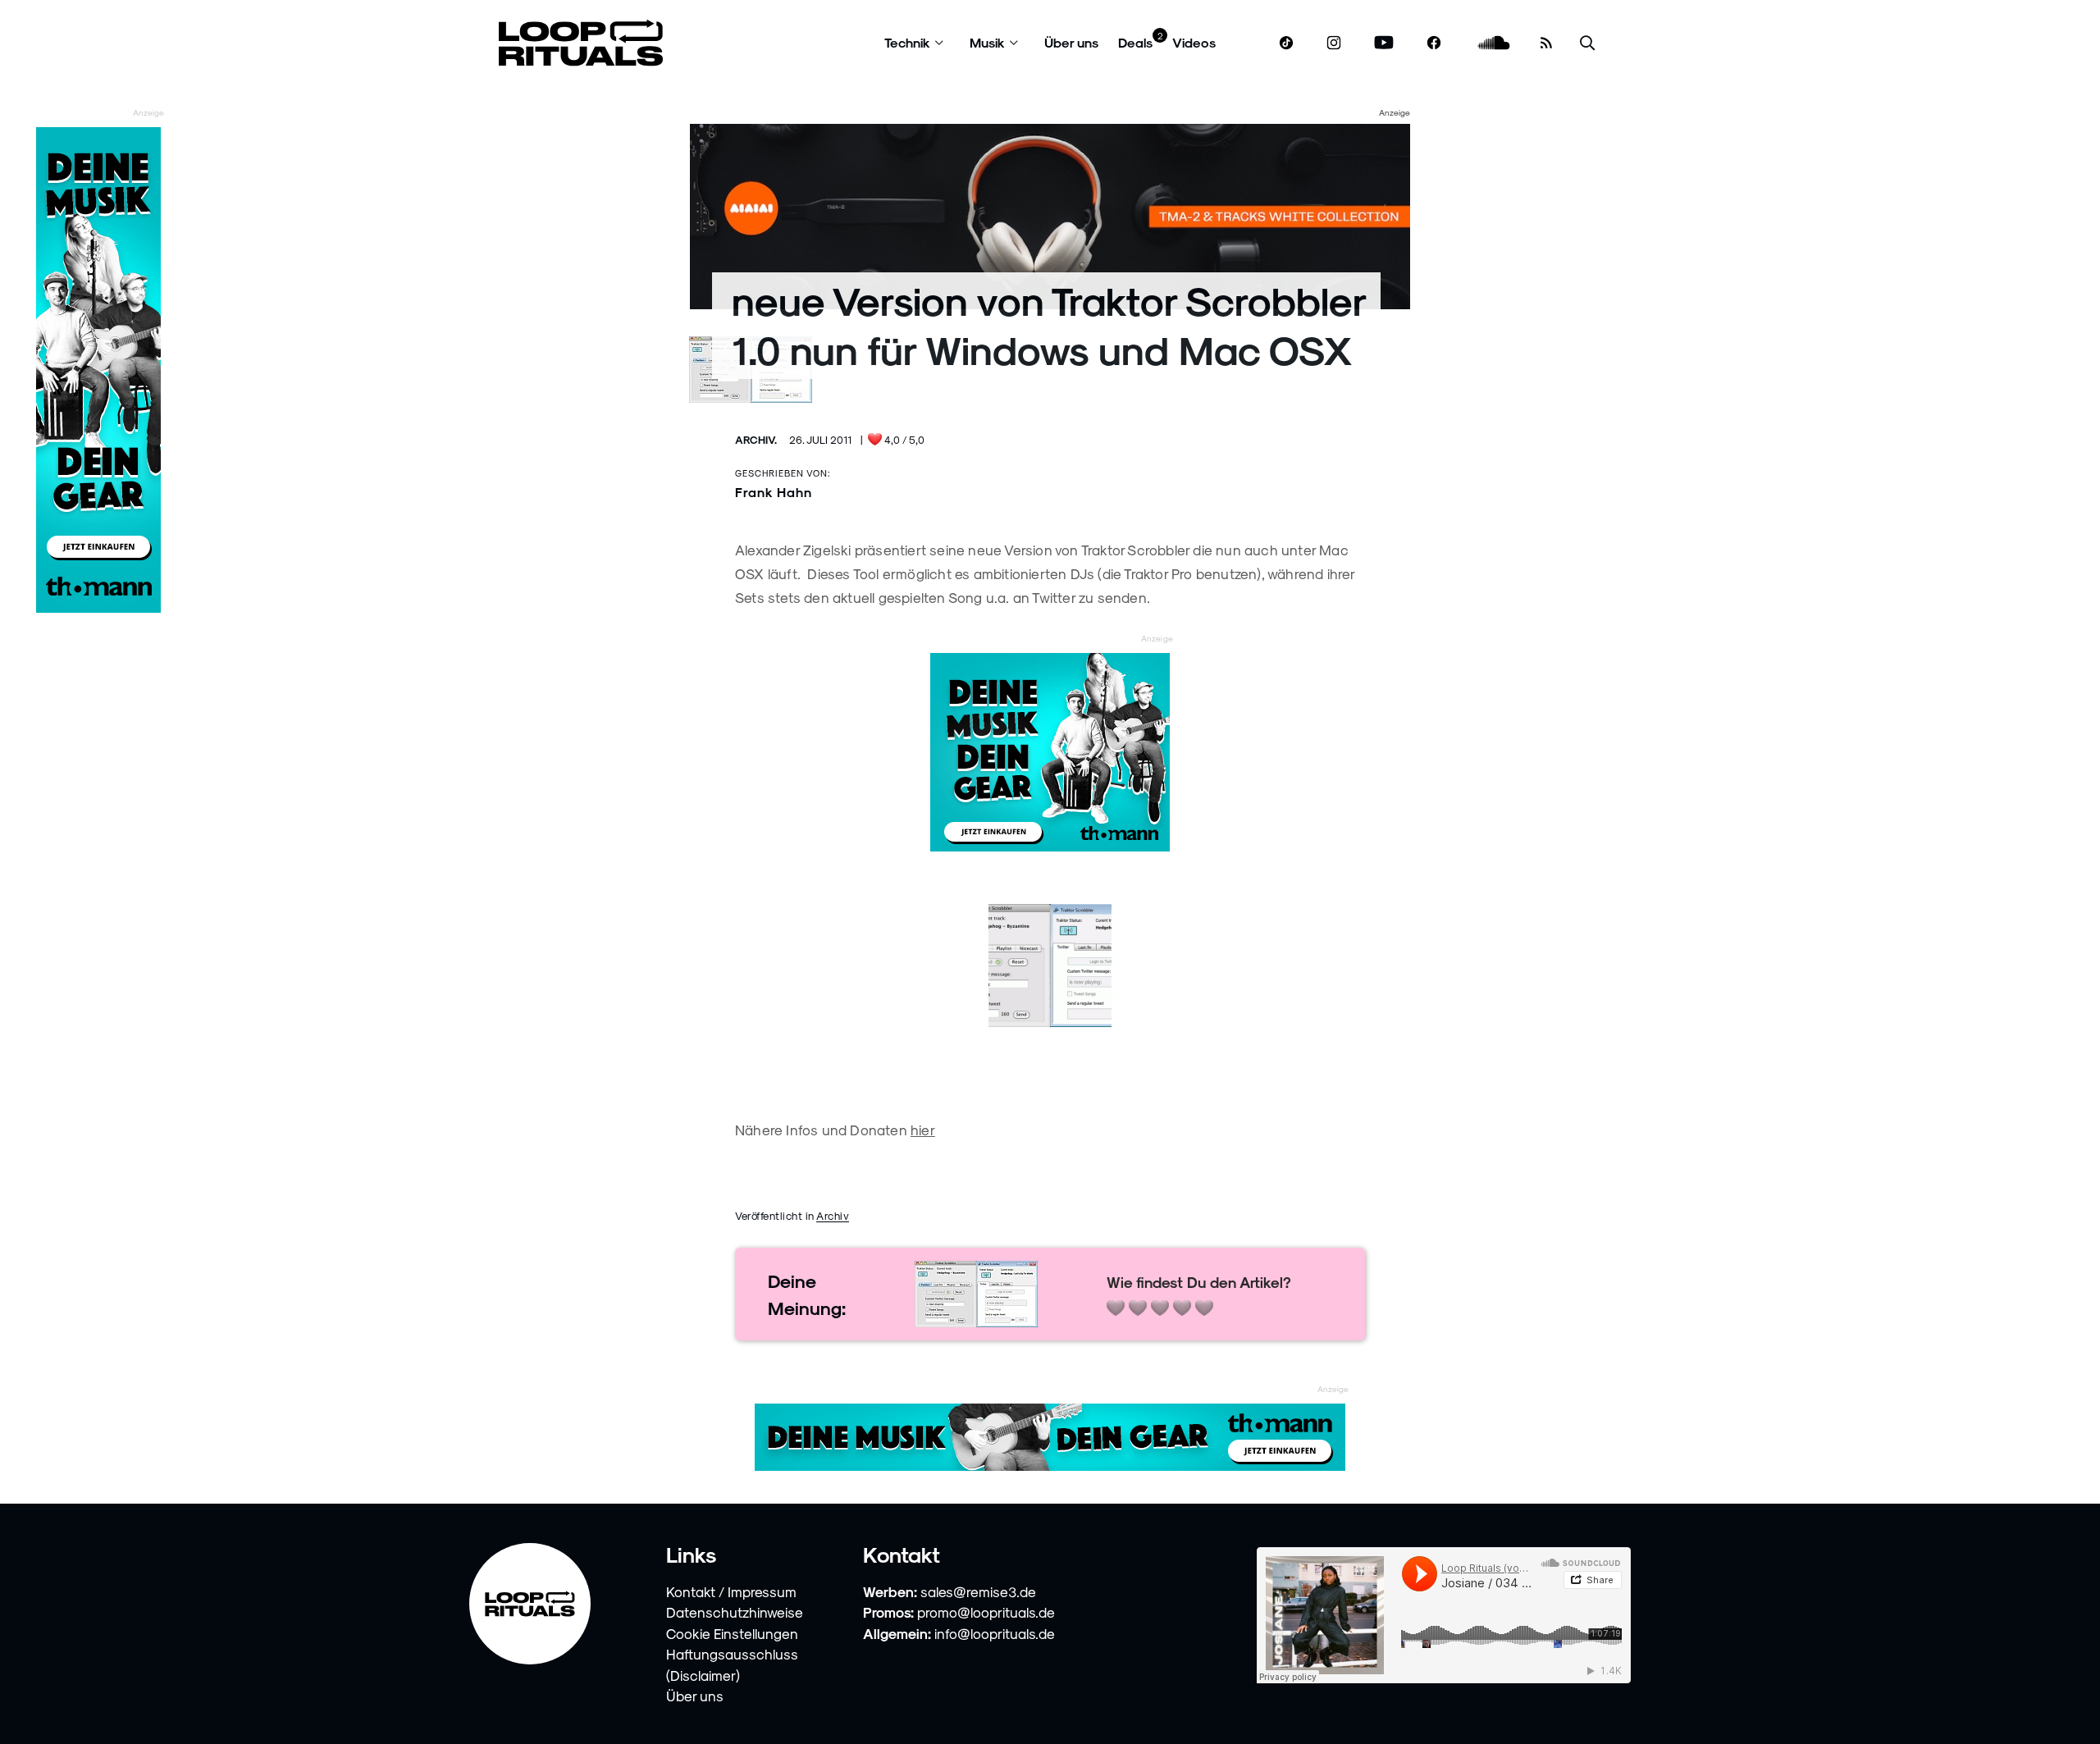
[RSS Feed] (1546, 43)
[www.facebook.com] (1434, 43)
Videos (1194, 42)
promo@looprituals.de (986, 1612)
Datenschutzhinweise (735, 1612)
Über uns (1071, 42)
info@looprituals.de (995, 1633)
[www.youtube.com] (1384, 43)
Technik (907, 42)
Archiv (833, 1215)
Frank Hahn (774, 492)
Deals (1135, 42)
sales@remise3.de (978, 1591)
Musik (987, 42)
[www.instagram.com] (1334, 43)
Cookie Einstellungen (732, 1633)
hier (923, 1130)
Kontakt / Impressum (731, 1591)
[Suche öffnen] (1587, 43)
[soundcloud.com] (1494, 43)
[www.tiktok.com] (1287, 43)
